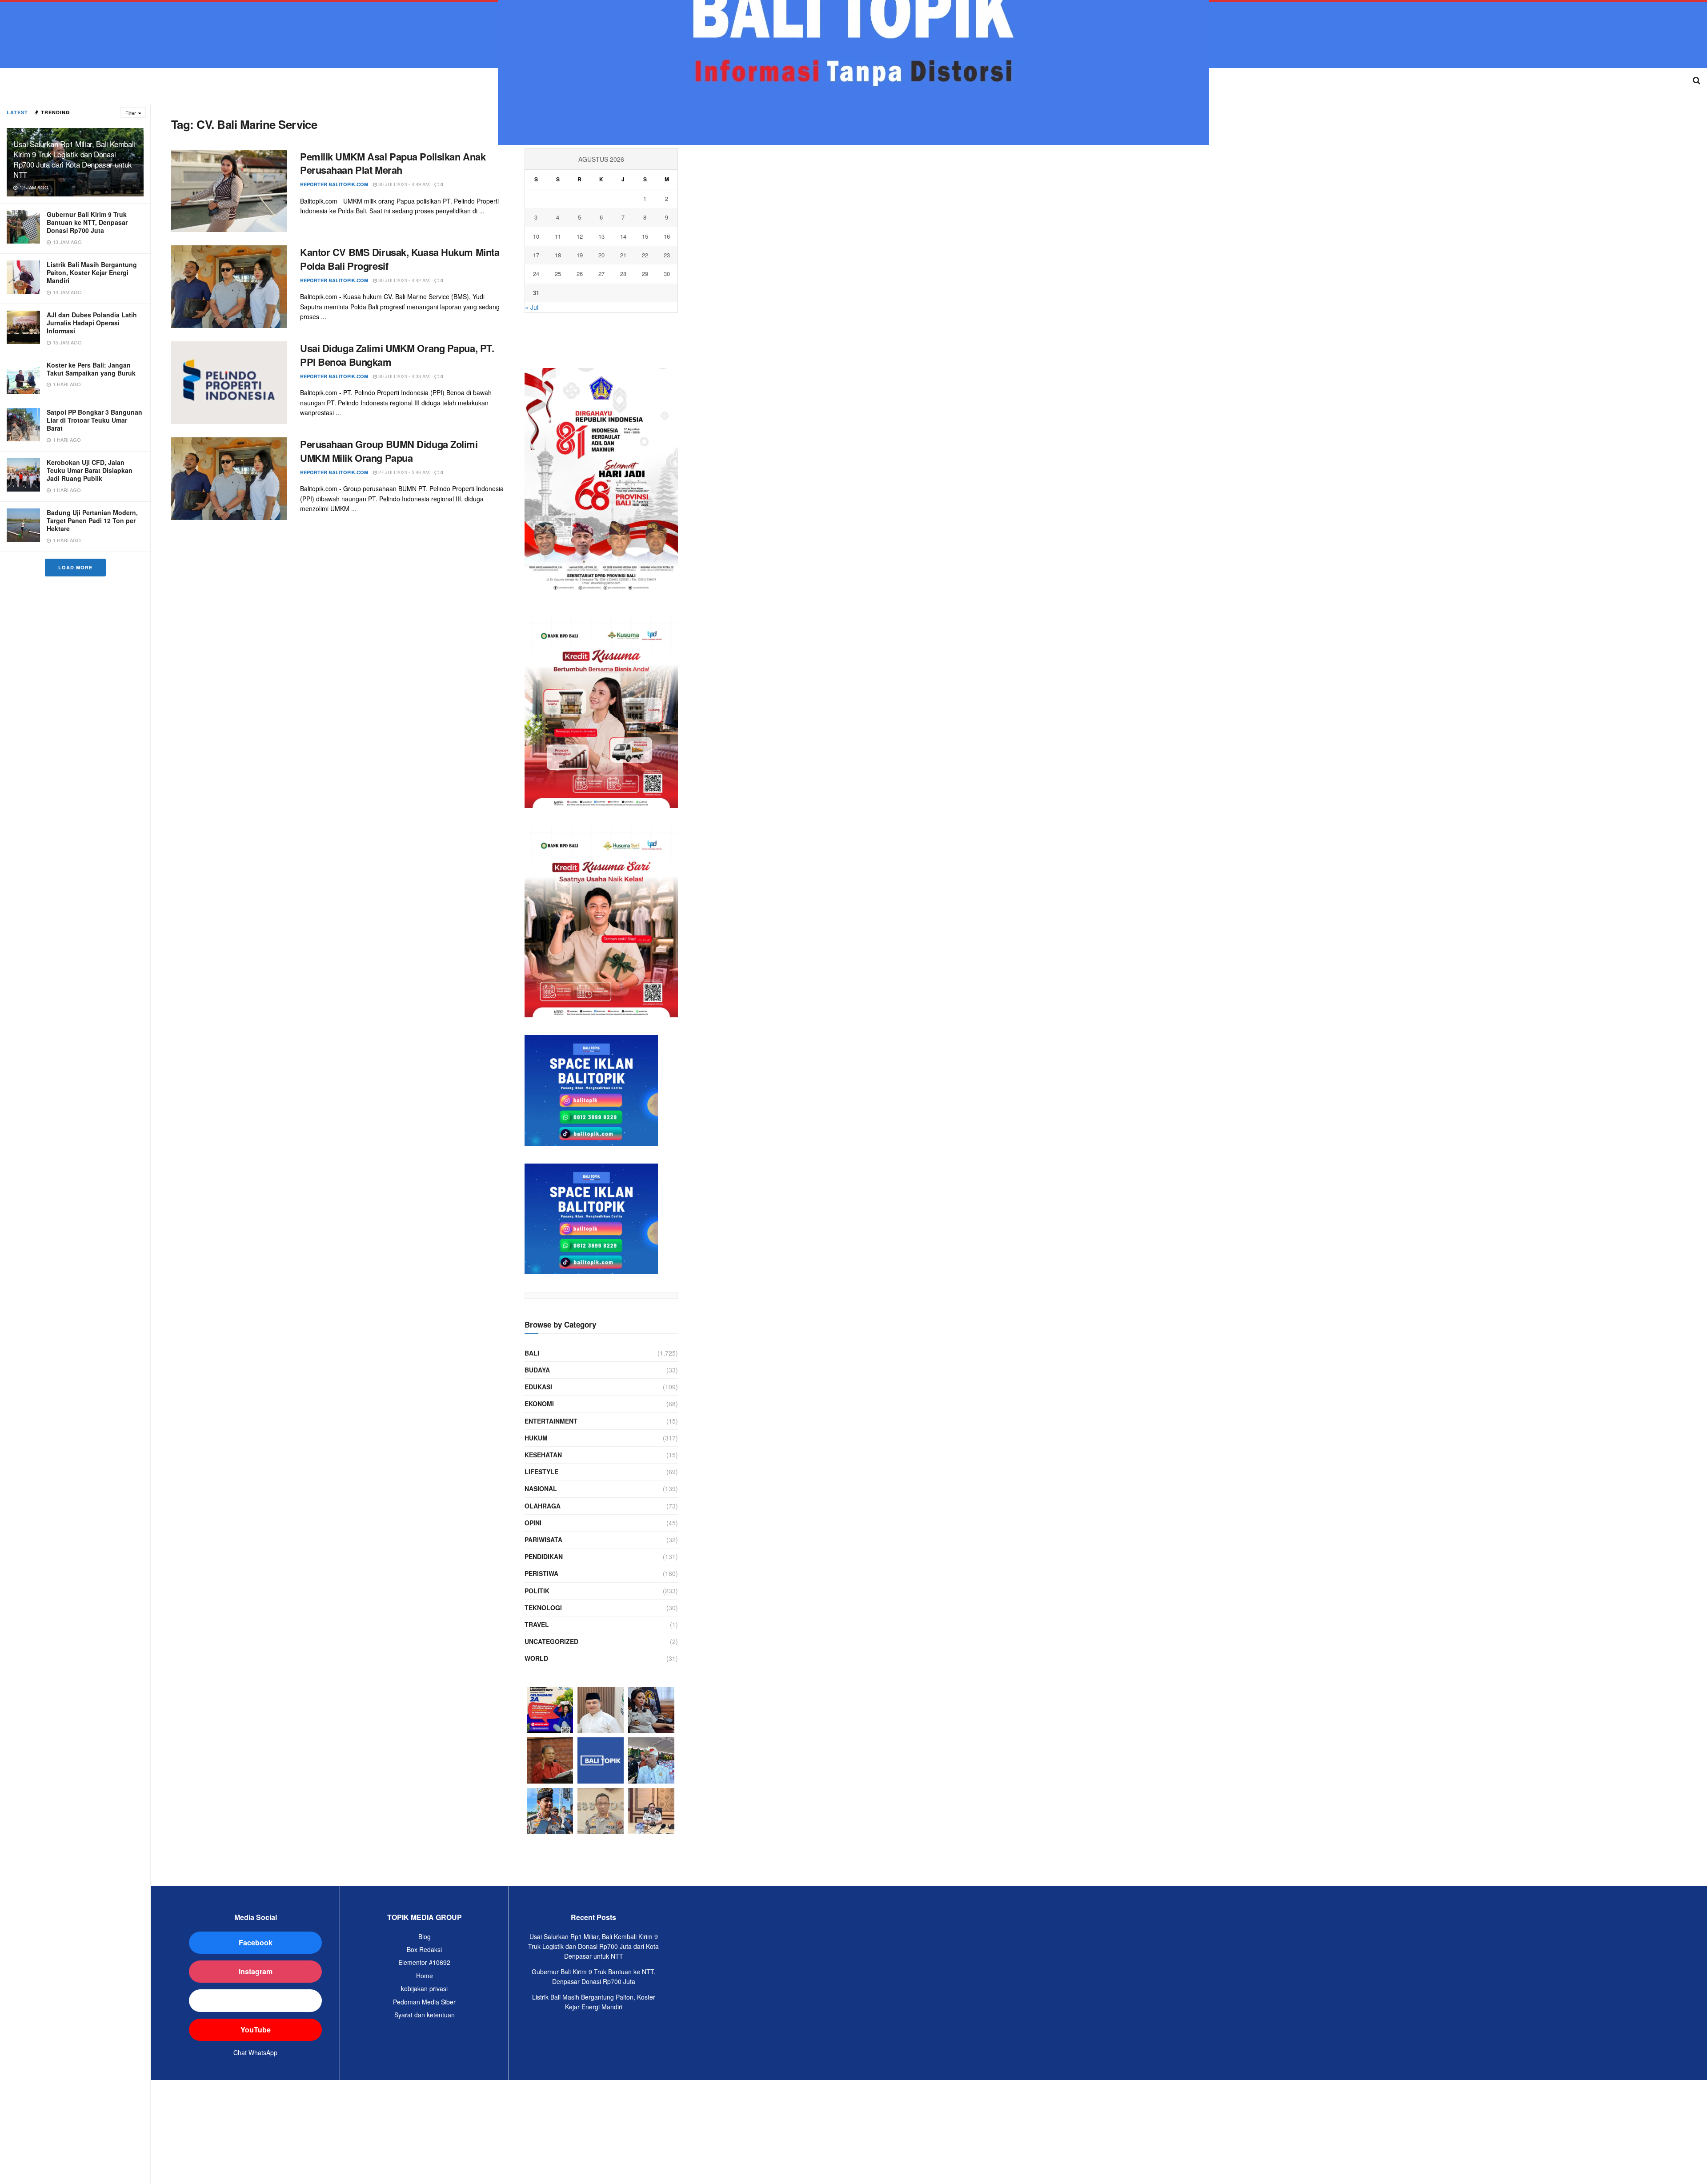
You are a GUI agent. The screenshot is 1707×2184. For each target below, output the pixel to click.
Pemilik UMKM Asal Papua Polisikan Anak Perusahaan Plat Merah (393, 163)
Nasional (541, 1488)
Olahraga (543, 1506)
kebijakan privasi (424, 1988)
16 (667, 236)
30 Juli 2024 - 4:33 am (403, 376)
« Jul (532, 307)
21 (623, 255)
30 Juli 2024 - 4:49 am (403, 184)
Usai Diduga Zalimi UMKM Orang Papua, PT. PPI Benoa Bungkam (397, 355)
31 (536, 293)
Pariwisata (543, 1540)
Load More (75, 567)
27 (601, 274)
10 (536, 236)
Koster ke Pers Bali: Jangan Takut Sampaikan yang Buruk (91, 369)
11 (558, 236)
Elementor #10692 (424, 1962)
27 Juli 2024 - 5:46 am (403, 472)
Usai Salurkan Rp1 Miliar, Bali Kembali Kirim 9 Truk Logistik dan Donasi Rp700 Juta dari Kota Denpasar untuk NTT (74, 159)
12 (580, 236)
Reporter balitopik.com (334, 184)
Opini (533, 1523)
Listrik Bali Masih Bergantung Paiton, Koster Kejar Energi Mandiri (92, 272)
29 (645, 274)
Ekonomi (539, 1404)
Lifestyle (541, 1472)
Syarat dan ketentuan (425, 2015)
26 (580, 274)
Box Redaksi (424, 1949)
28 (623, 274)
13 (601, 236)
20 (601, 255)
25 (558, 274)
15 (645, 236)
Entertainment (551, 1421)
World (536, 1658)
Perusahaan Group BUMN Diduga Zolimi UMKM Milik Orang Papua (389, 451)
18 (558, 255)
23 (667, 255)
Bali (532, 1353)
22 (645, 255)
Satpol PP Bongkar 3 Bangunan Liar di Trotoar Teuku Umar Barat (94, 420)
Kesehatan (543, 1455)
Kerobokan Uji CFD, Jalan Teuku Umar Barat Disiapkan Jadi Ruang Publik (90, 470)
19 (580, 255)
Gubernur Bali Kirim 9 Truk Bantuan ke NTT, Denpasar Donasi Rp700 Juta (87, 222)
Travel (537, 1624)
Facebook (256, 1942)
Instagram (256, 1971)
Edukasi (538, 1387)
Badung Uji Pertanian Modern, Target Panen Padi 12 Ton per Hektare (92, 520)
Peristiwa (541, 1573)
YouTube (256, 2030)
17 (536, 255)
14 (623, 236)
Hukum (536, 1438)
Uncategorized (551, 1641)
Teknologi (543, 1608)
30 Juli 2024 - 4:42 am (403, 280)
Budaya (537, 1370)
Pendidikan (544, 1556)
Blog (425, 1936)
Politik (537, 1591)
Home (425, 1976)
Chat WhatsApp (255, 2052)
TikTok (255, 2000)
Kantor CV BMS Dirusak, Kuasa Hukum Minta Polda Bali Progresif (400, 259)
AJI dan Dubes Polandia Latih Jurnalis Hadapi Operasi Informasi (92, 323)
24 (536, 274)
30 (667, 274)
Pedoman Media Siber (424, 2002)
